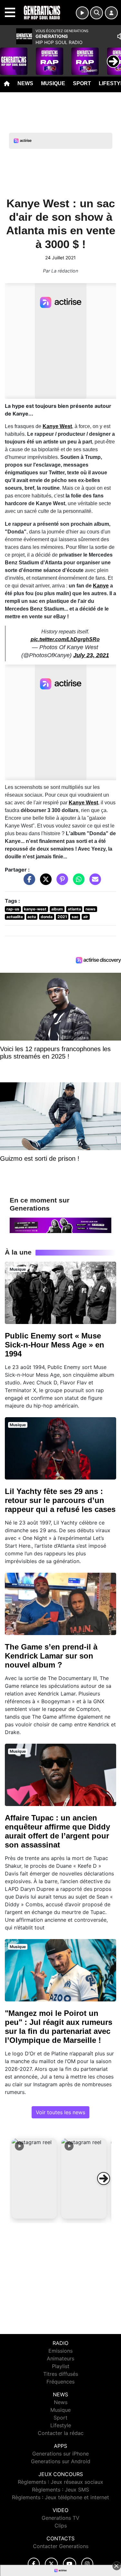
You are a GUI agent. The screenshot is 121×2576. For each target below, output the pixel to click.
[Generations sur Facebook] (34, 2564)
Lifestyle (61, 2425)
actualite (15, 917)
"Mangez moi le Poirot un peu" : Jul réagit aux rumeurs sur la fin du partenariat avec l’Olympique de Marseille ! (59, 2027)
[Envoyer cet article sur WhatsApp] (77, 882)
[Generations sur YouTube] (70, 2564)
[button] (34, 2178)
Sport (82, 83)
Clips (61, 2526)
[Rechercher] (96, 13)
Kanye (101, 586)
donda (47, 917)
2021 (62, 917)
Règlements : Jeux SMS (60, 2490)
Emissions (60, 2351)
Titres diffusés (61, 2374)
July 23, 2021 (91, 655)
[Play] (8, 57)
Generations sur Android (61, 2461)
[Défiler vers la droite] (104, 2178)
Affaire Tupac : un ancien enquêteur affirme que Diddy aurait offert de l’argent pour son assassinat (57, 1831)
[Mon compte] (111, 13)
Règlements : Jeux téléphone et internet (60, 2497)
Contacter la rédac (61, 2433)
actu (32, 917)
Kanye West (57, 426)
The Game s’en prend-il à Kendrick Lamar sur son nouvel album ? (51, 1656)
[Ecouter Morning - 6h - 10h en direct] (60, 1225)
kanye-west (35, 909)
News (25, 83)
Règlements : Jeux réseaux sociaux (60, 2482)
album (57, 909)
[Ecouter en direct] (82, 13)
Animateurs (60, 2358)
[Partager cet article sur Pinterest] (61, 882)
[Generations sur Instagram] (87, 2564)
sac (75, 917)
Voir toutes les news (60, 2112)
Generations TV (60, 2518)
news (91, 909)
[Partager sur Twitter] (44, 882)
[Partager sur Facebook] (28, 882)
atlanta (74, 909)
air (86, 917)
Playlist (61, 2366)
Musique (53, 83)
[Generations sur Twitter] (51, 2564)
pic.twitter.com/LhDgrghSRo (65, 639)
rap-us (13, 909)
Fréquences (60, 2382)
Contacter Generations (61, 2546)
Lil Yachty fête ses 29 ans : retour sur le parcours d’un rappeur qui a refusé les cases (60, 1500)
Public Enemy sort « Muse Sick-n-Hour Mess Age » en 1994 (55, 1345)
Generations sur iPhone (60, 2454)
